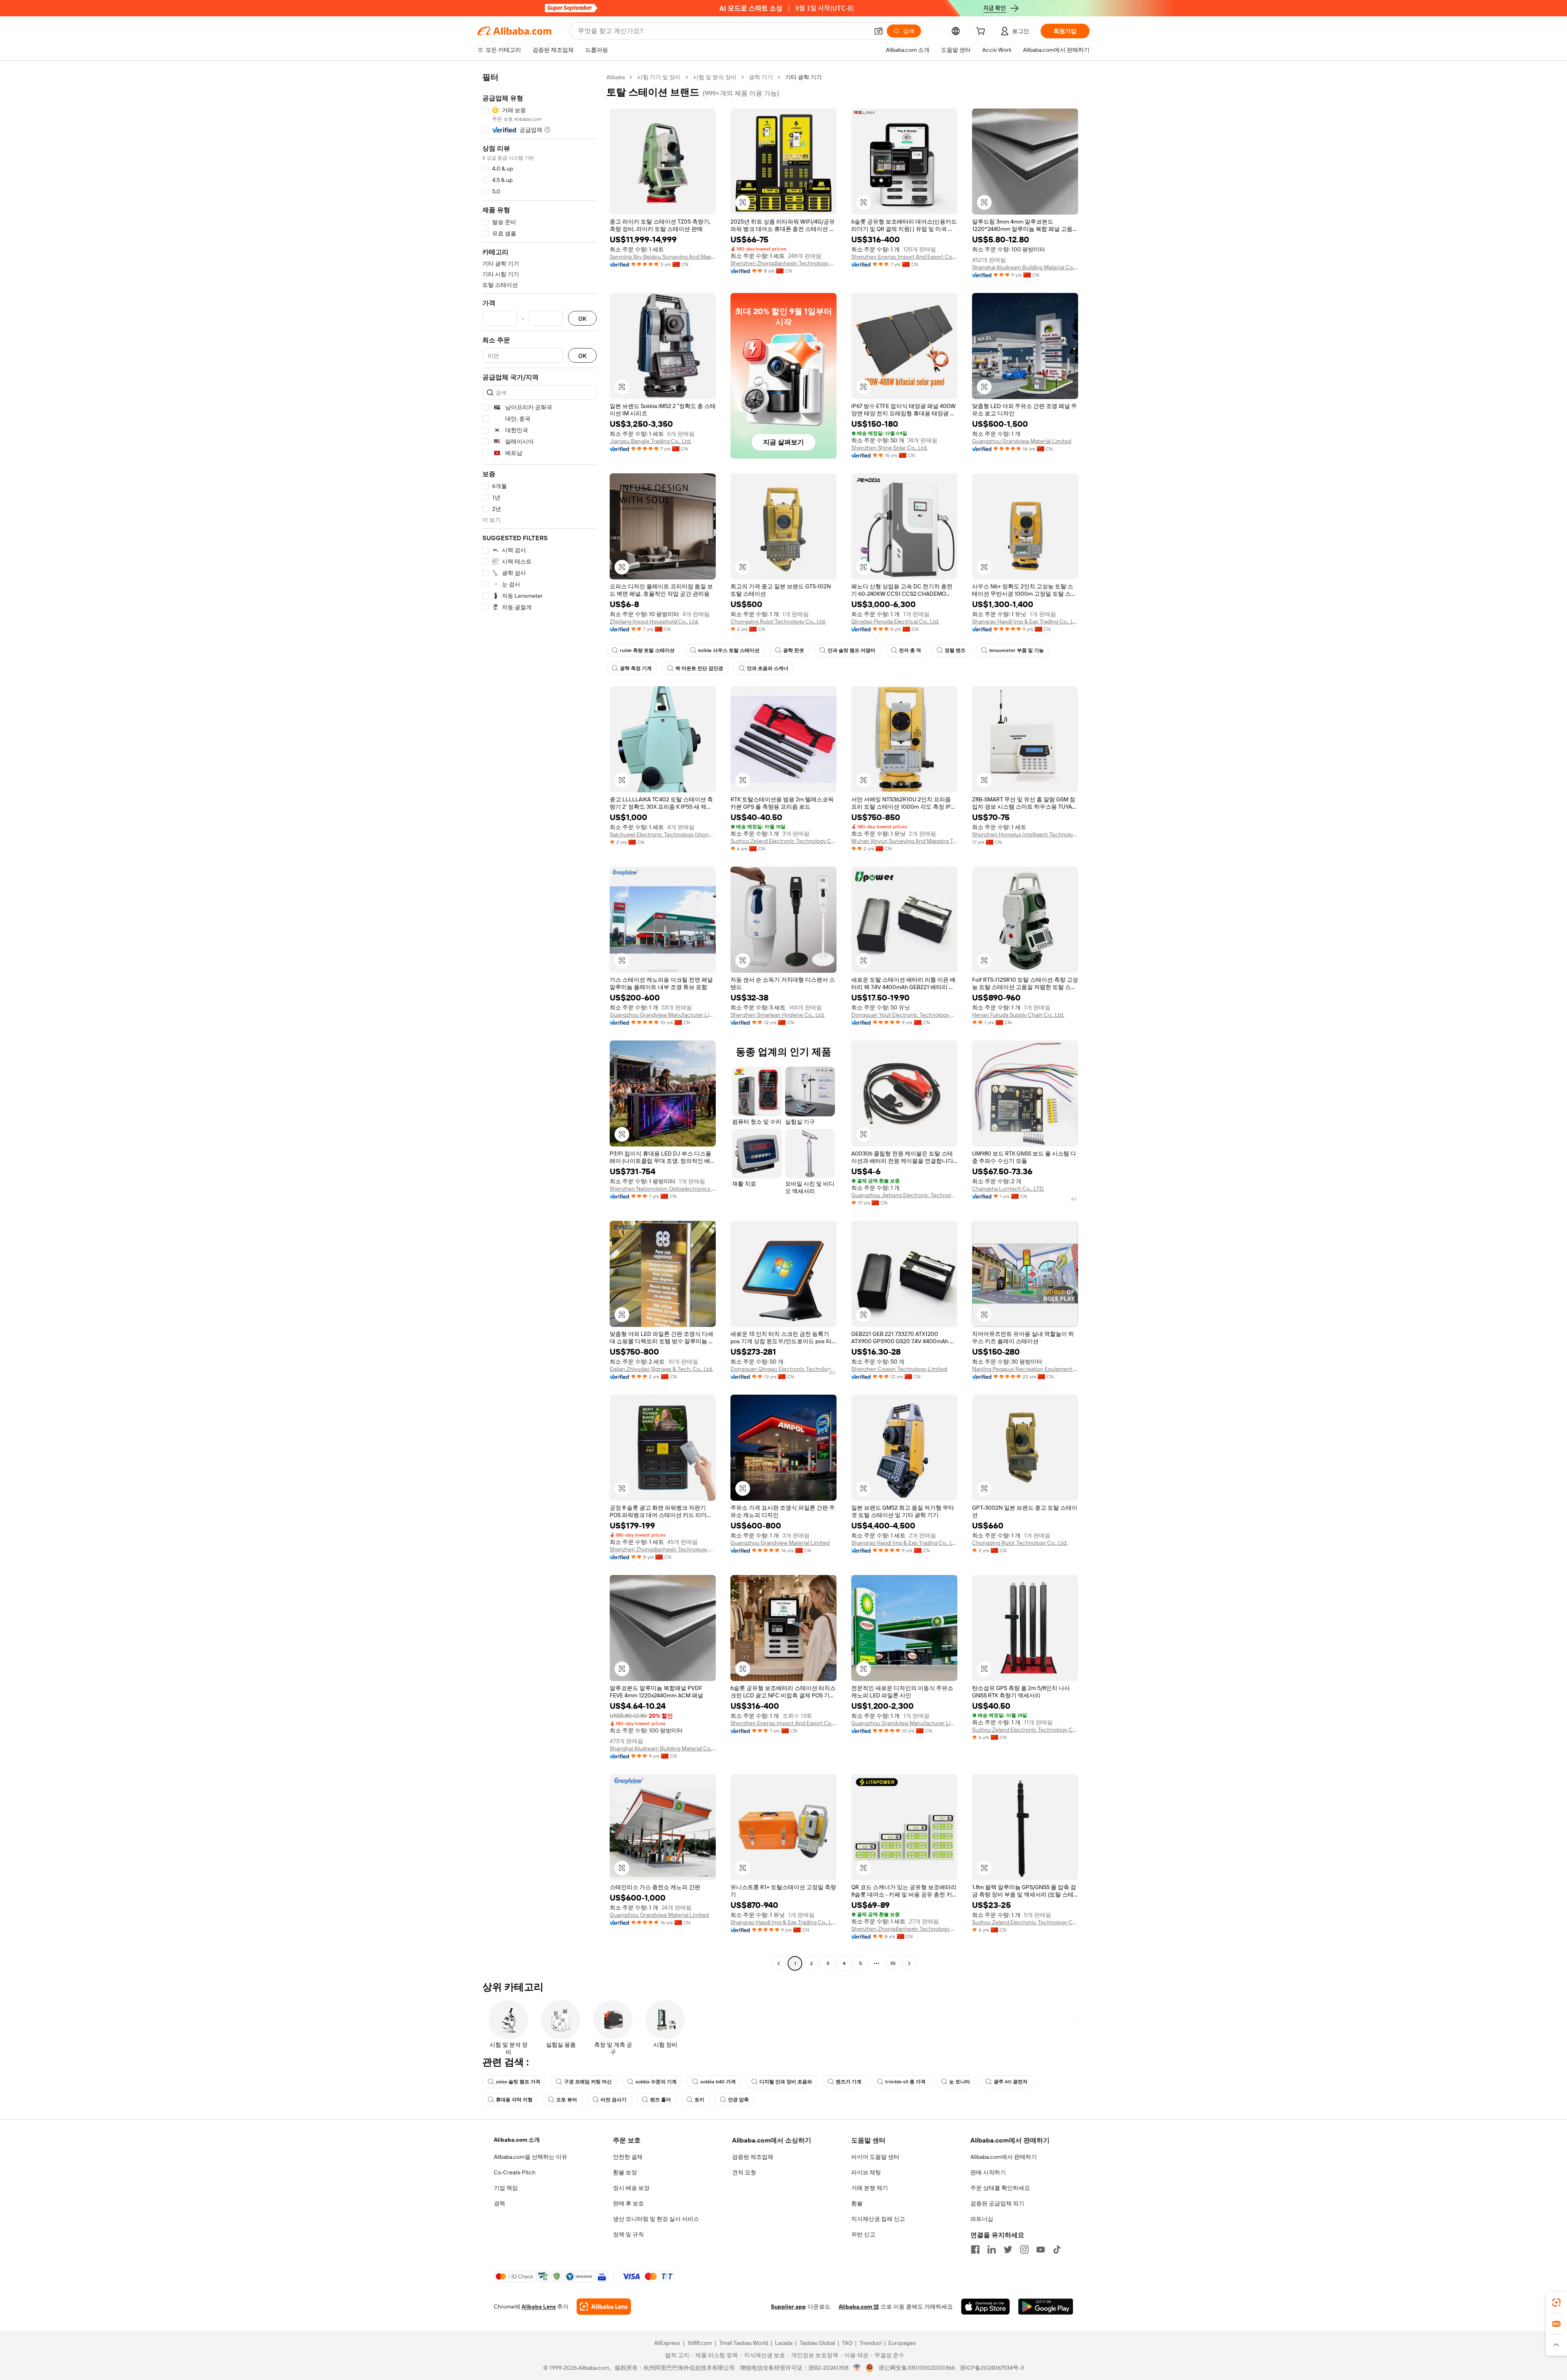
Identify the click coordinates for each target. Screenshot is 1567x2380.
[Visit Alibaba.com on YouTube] (1041, 2249)
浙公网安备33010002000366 (917, 2368)
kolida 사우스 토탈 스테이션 (729, 650)
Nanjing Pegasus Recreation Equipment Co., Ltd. (1025, 1369)
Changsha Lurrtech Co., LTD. (1008, 1189)
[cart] (982, 32)
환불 (857, 2203)
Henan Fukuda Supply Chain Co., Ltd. (1018, 1015)
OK (582, 318)
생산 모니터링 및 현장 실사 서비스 (656, 2219)
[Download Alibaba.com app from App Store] (985, 2307)
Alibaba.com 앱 (859, 2307)
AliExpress (667, 2343)
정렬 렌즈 (955, 650)
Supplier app (788, 2307)
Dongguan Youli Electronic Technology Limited (904, 1015)
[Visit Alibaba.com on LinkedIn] (992, 2249)
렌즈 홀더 (660, 2100)
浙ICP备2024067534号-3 (992, 2368)
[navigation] (539, 1021)
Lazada (784, 2343)
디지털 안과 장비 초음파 (786, 2082)
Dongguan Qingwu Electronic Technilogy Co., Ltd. (783, 1369)
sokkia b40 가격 (718, 2082)
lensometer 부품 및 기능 (1017, 650)
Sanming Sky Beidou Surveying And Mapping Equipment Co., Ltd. (663, 257)
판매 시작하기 (988, 2172)
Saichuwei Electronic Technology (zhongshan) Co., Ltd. (663, 834)
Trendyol (870, 2343)
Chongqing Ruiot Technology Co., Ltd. (778, 621)
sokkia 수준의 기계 (656, 2082)
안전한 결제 (628, 2157)
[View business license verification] (857, 2368)
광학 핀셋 (793, 650)
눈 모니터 (960, 2082)
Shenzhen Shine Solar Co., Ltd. (889, 448)
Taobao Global (817, 2343)
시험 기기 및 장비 (659, 77)
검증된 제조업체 (753, 2157)
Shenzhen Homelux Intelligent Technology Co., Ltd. (1025, 834)
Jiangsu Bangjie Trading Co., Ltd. (650, 441)
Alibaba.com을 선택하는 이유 (530, 2157)
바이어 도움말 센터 (875, 2157)
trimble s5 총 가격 (905, 2082)
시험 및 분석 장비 (715, 77)
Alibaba (616, 77)
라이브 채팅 (866, 2172)
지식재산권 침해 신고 (878, 2219)
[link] (1556, 2302)
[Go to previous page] (779, 1963)
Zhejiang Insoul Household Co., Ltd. (654, 621)
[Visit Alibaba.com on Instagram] (1024, 2249)
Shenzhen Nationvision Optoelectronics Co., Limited (663, 1189)
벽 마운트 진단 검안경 (699, 668)
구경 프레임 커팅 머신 (588, 2082)
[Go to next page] (909, 1963)
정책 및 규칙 (628, 2234)
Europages (902, 2343)
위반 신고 (863, 2234)
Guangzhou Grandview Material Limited (1022, 441)
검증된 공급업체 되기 (997, 2203)
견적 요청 (744, 2172)
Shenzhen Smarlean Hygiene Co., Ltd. (778, 1015)
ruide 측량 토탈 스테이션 (647, 650)
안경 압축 (738, 2100)
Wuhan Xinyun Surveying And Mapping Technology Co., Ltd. (904, 841)
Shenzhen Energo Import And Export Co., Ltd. (904, 257)
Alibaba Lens (539, 2307)
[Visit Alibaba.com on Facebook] (975, 2249)
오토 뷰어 (567, 2100)
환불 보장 (625, 2172)
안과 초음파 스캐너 (768, 668)
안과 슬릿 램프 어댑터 (851, 650)
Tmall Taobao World (744, 2343)
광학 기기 (761, 77)
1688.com (700, 2343)
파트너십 (982, 2219)
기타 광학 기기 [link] (803, 77)
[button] (879, 31)
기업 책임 (506, 2188)
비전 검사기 (614, 2100)
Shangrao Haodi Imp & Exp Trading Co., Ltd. (1025, 621)
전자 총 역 (910, 650)
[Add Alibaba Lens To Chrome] (604, 2307)
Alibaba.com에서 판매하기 (1004, 2157)
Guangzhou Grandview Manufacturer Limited (663, 1015)
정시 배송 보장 (631, 2188)
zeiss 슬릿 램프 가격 (518, 2082)
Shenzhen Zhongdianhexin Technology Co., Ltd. (783, 263)
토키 (699, 2100)
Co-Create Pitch (515, 2172)
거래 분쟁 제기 (870, 2188)
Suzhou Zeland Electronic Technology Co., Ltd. (783, 841)
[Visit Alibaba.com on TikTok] (1057, 2249)
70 (893, 1963)
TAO (847, 2343)
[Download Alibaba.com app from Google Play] (1046, 2307)
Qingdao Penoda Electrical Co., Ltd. (895, 621)
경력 (499, 2203)
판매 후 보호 (628, 2203)
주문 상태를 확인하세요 (1000, 2188)
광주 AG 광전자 (1011, 2082)
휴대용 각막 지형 (514, 2100)
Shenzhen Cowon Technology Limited (899, 1369)
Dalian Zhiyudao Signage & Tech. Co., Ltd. (661, 1369)
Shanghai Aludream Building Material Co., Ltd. (1025, 267)
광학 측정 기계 (636, 668)
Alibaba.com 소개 (517, 2140)
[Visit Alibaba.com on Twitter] (1008, 2249)
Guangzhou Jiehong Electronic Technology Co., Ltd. (904, 1195)
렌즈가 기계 (849, 2082)
